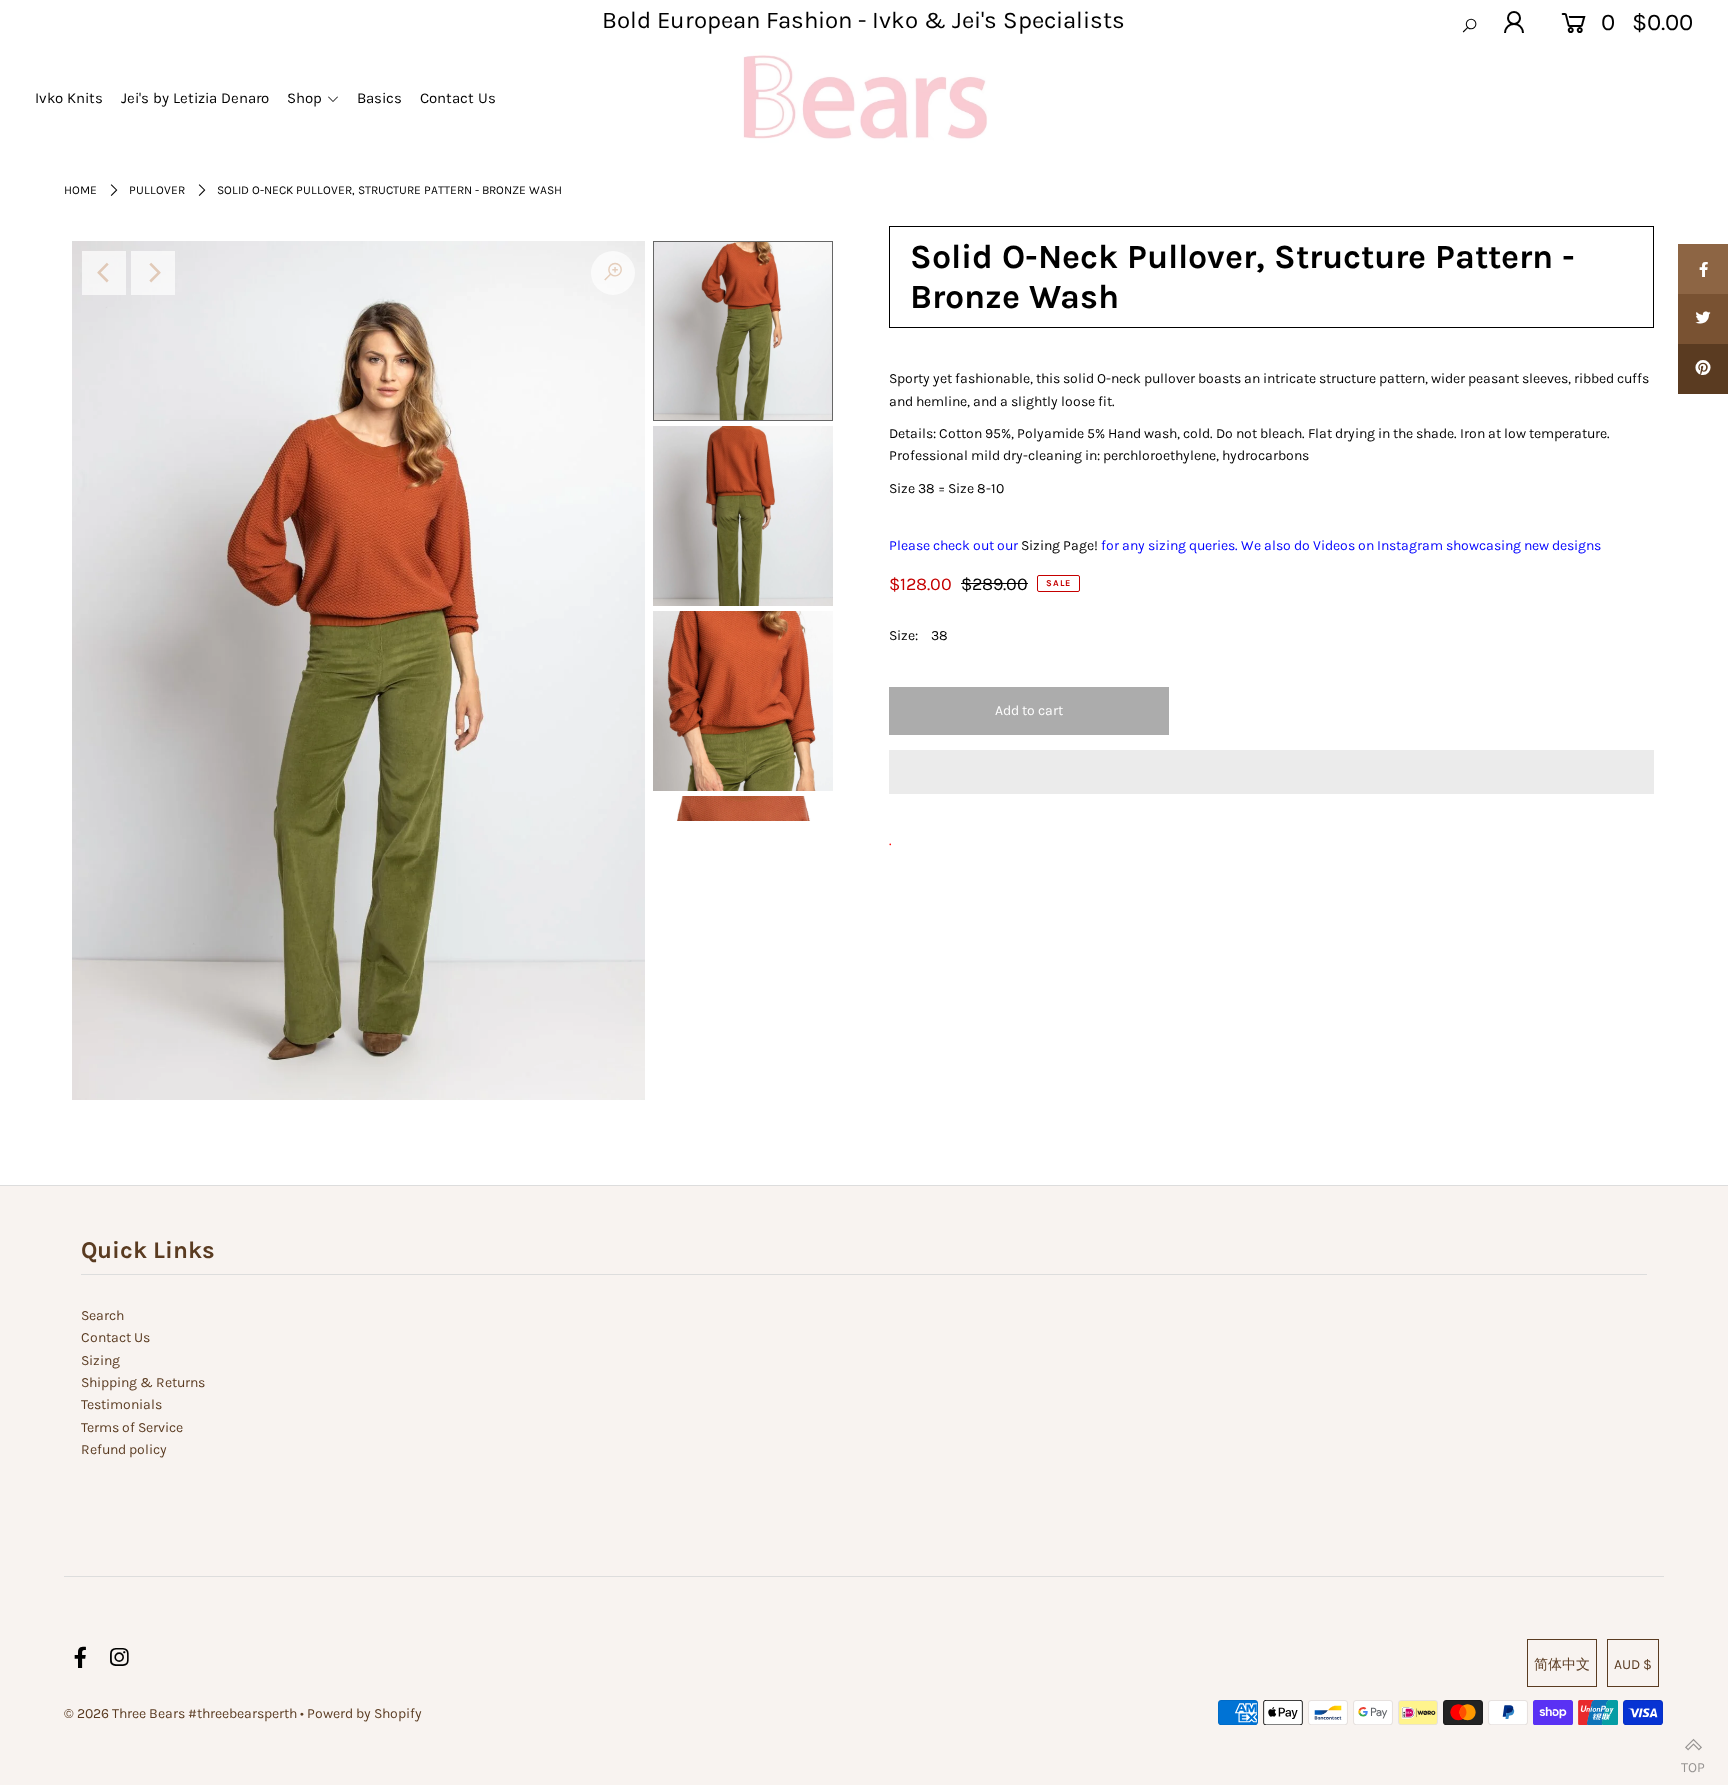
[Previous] (104, 273)
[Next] (153, 273)
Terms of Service (132, 1427)
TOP (1693, 1762)
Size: (903, 635)
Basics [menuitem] (379, 98)
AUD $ (1633, 1664)
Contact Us (115, 1337)
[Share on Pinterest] (1703, 369)
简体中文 (1562, 1664)
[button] (1271, 772)
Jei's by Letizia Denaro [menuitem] (195, 98)
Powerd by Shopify (364, 1713)
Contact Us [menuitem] (458, 98)
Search (102, 1315)
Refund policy (124, 1449)
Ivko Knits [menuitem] (69, 98)
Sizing (100, 1360)
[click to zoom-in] (613, 273)
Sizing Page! (1061, 545)
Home (80, 190)
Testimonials (121, 1404)
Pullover (157, 190)
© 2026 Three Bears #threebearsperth (180, 1713)
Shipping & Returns (143, 1382)
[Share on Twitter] (1703, 319)
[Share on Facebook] (1703, 269)
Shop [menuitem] (304, 98)
